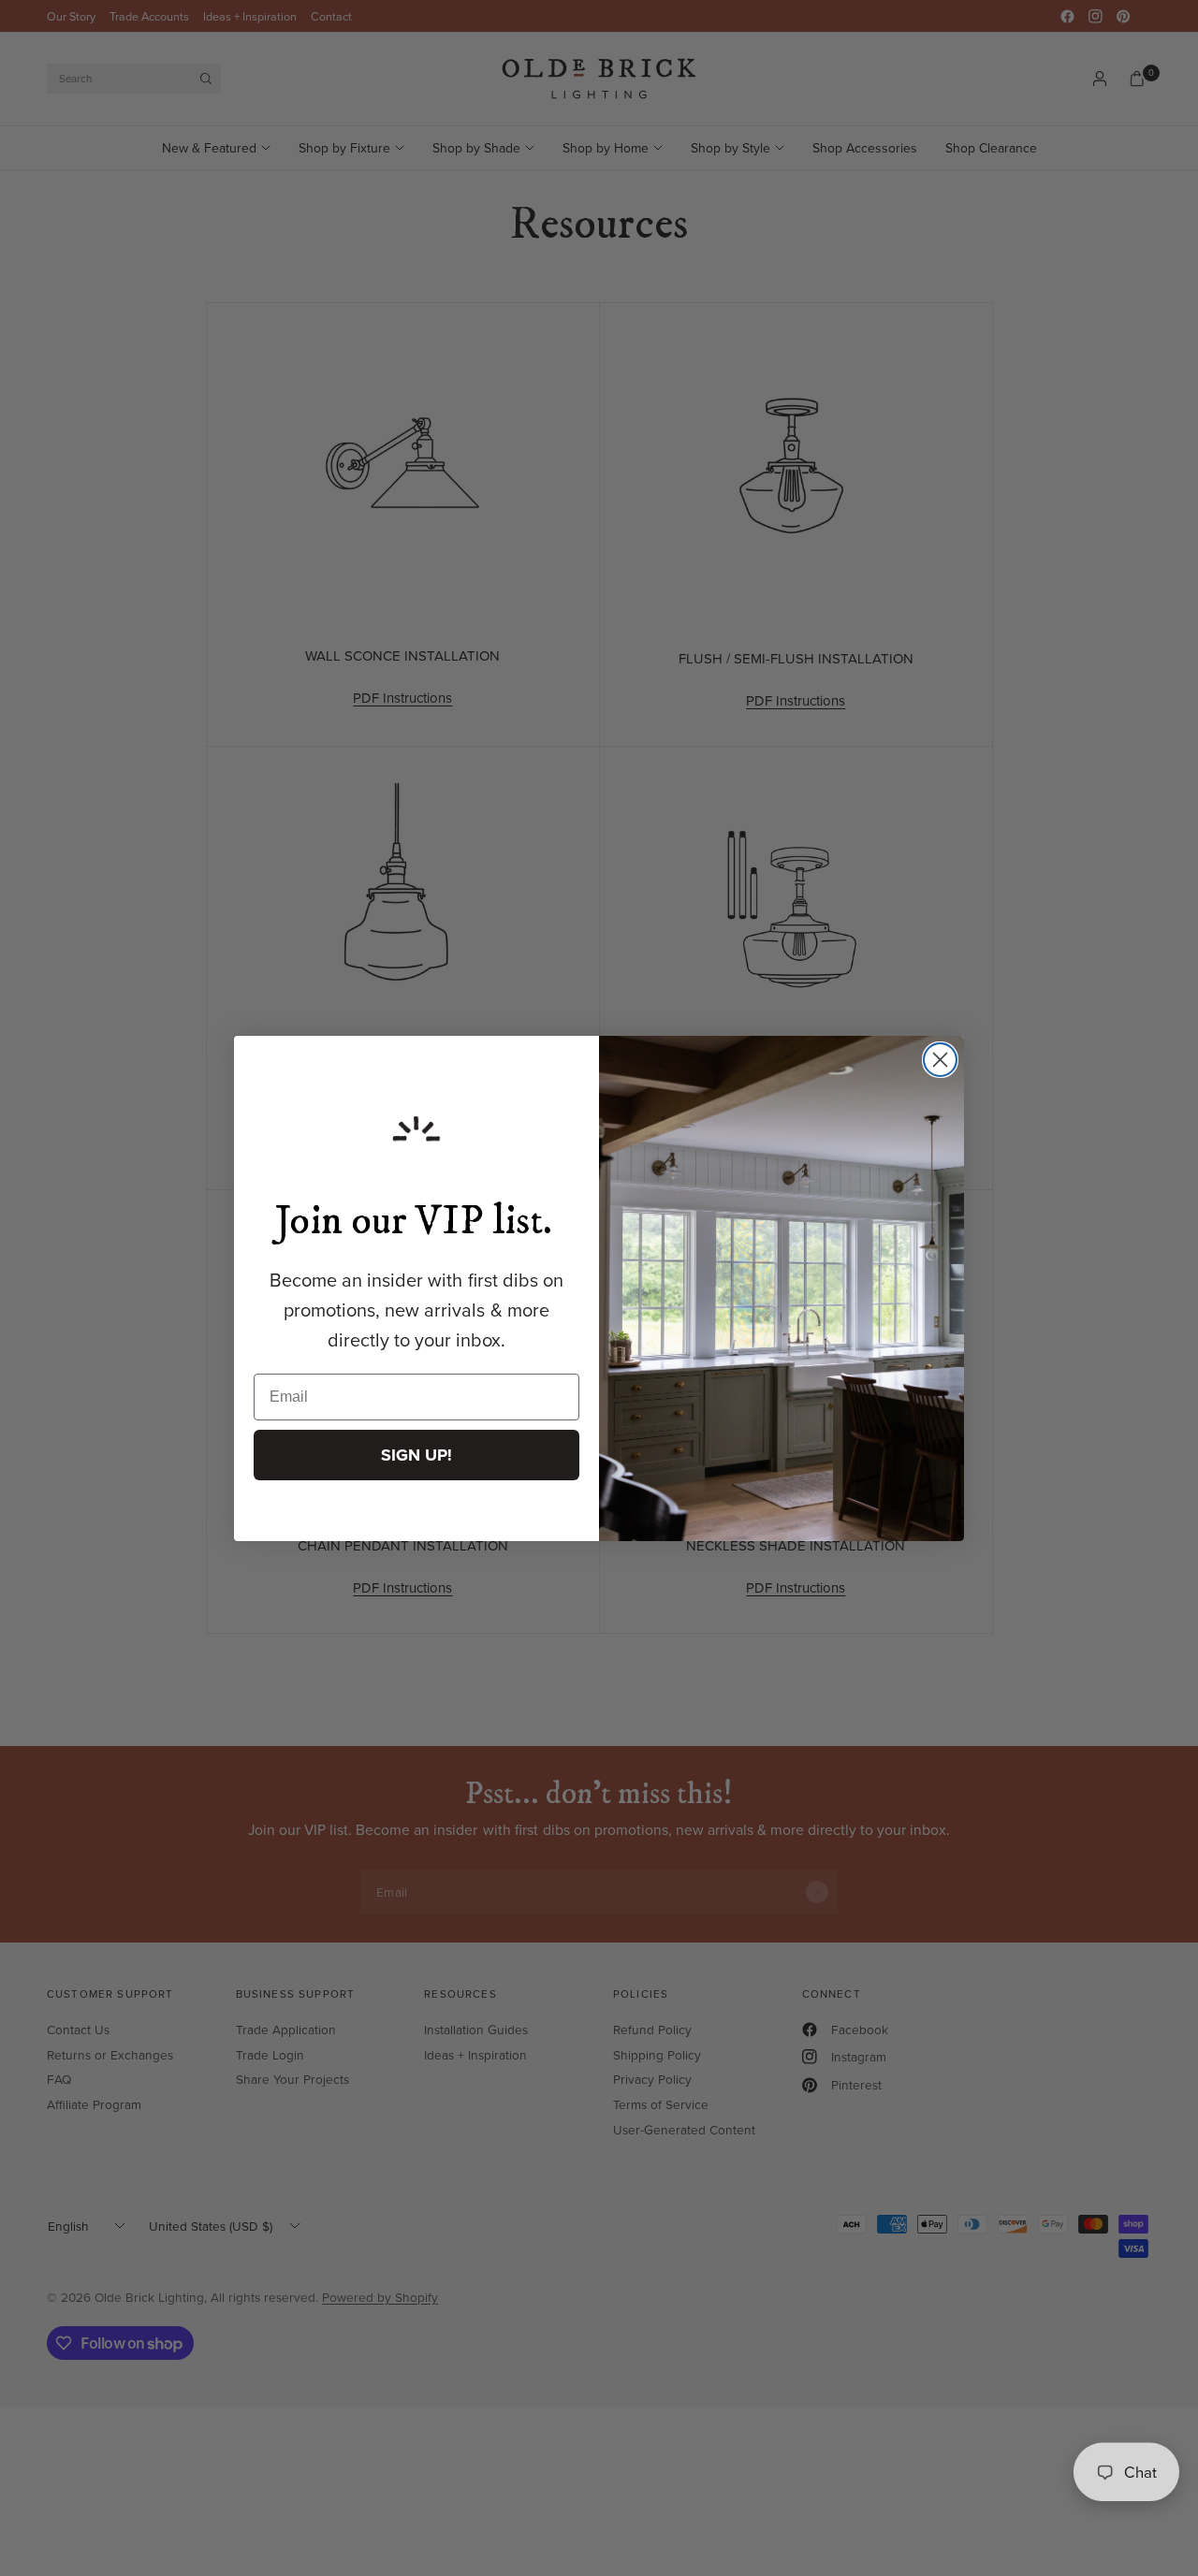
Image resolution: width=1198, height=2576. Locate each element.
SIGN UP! (416, 1455)
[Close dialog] (940, 1060)
